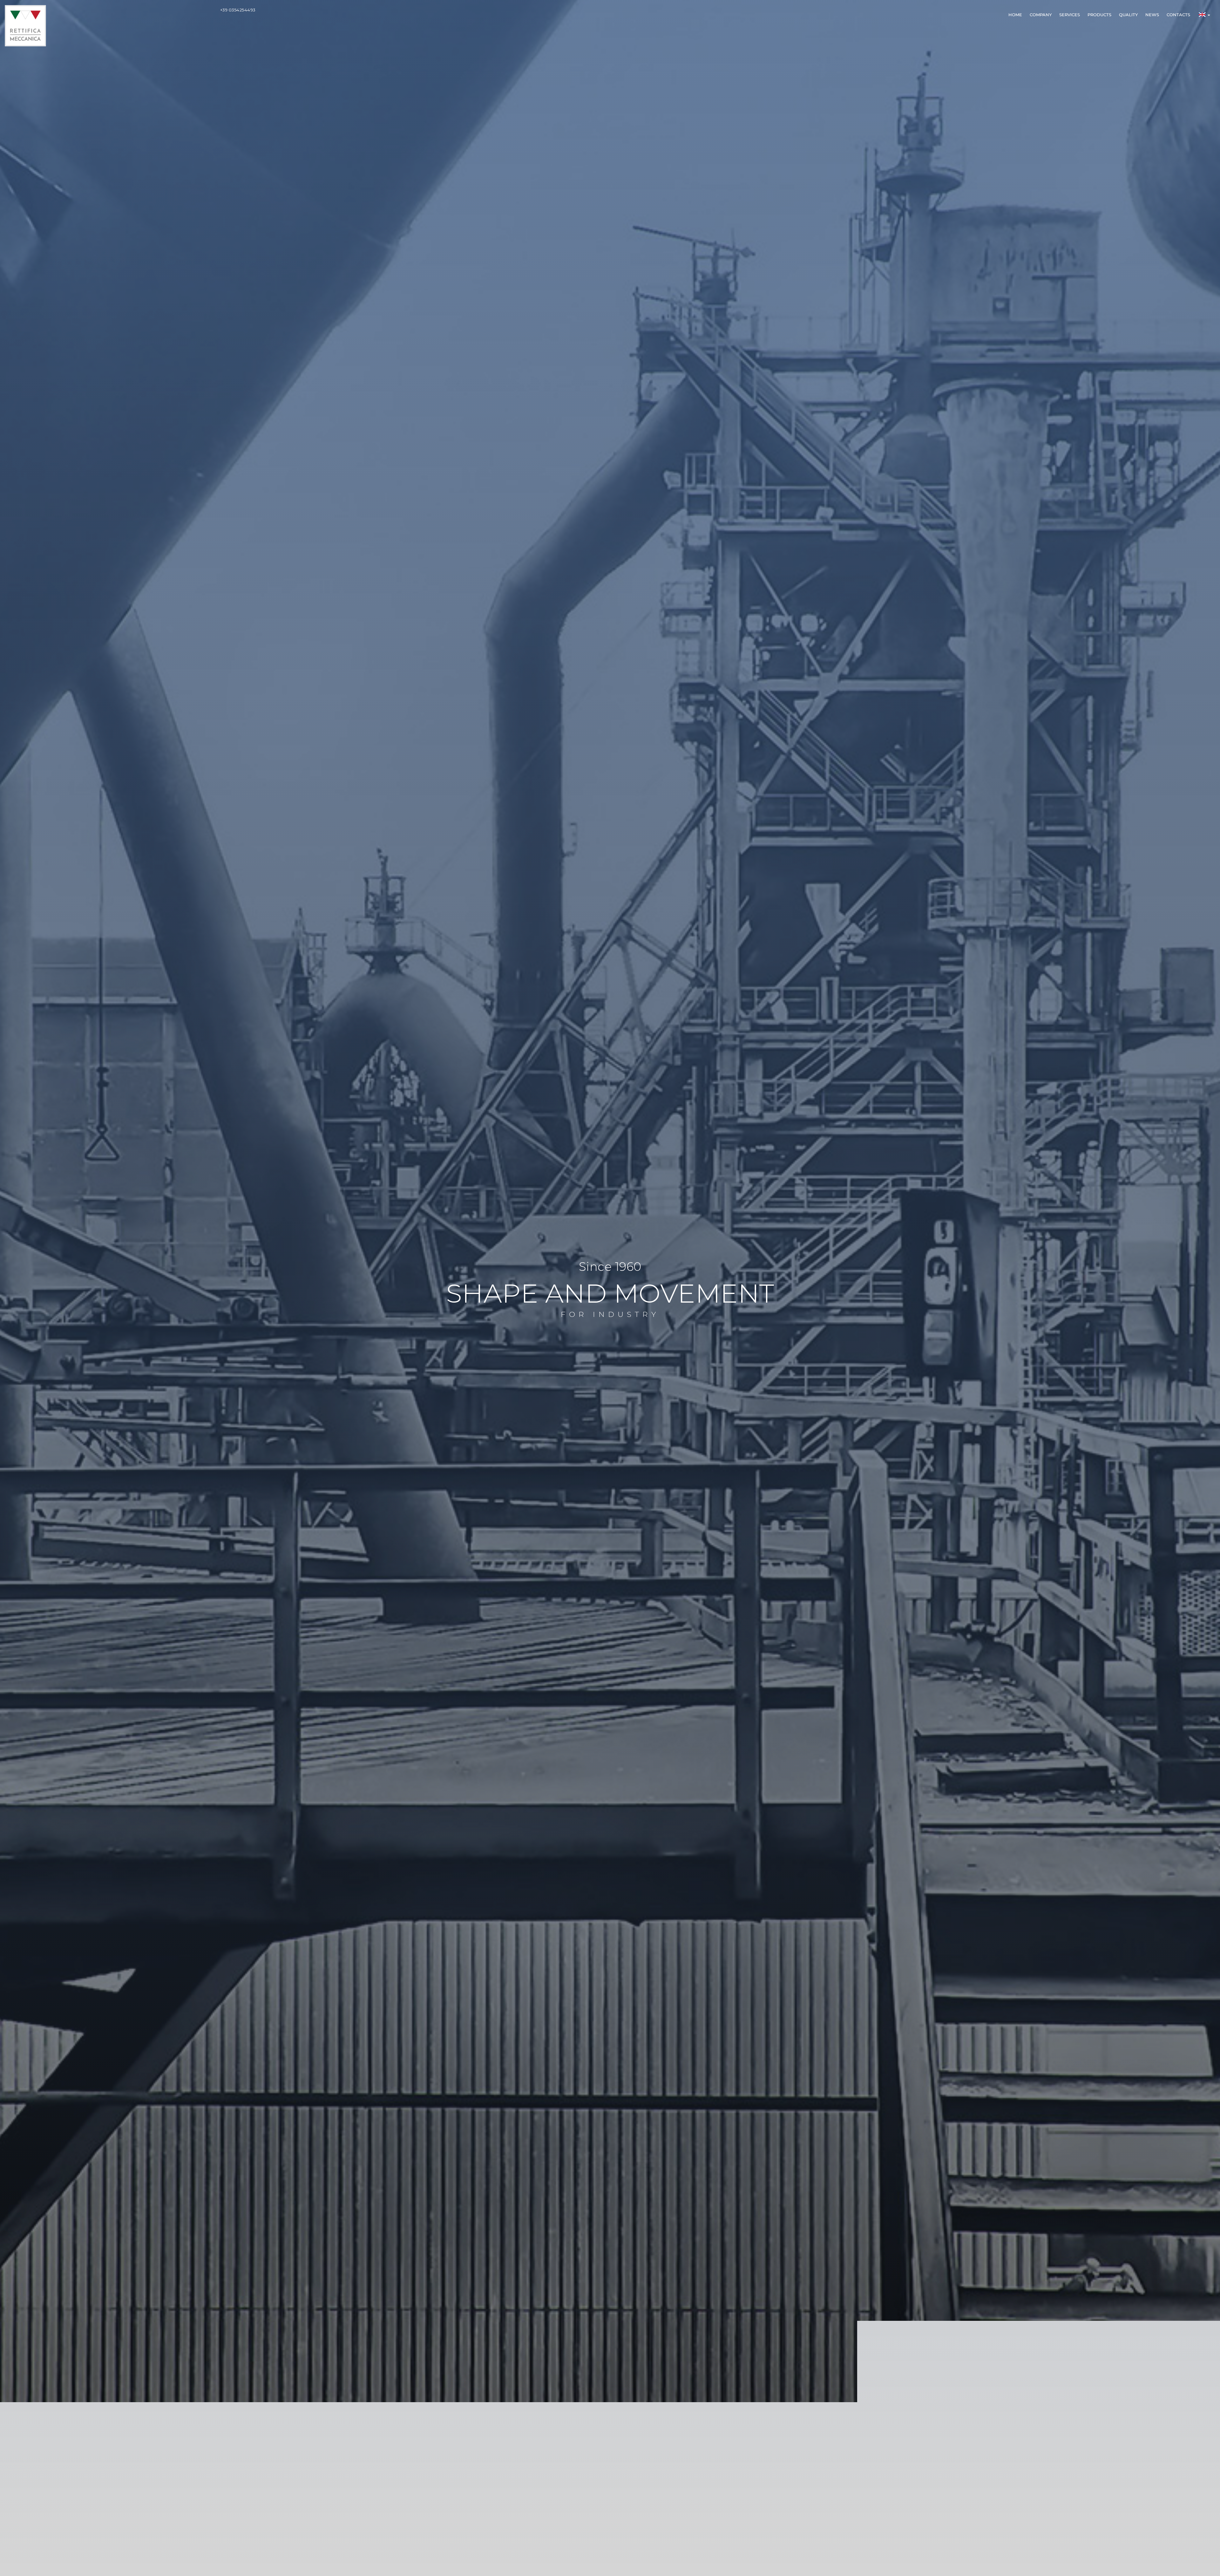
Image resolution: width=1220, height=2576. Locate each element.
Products (1099, 15)
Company (1041, 15)
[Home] (25, 23)
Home (1015, 15)
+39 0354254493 (238, 10)
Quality (1128, 15)
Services (1070, 15)
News (1152, 15)
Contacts (1178, 15)
